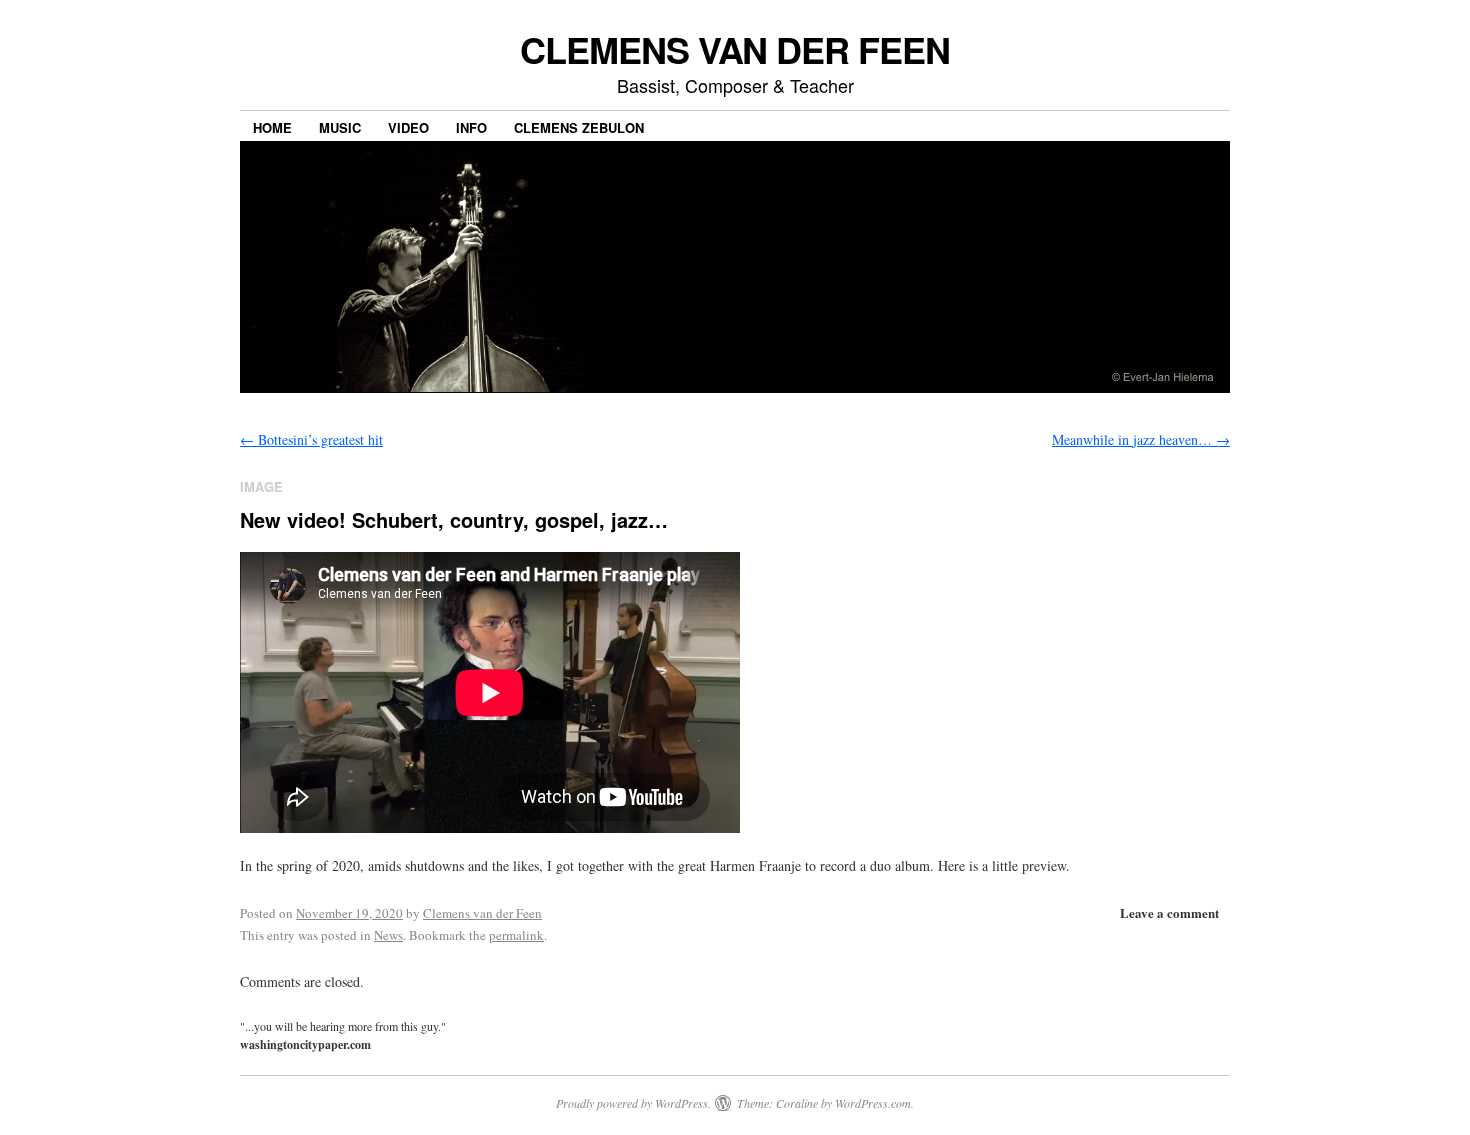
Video (408, 127)
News (388, 935)
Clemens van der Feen (482, 913)
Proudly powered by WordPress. (633, 1103)
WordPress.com (873, 1103)
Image (261, 486)
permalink (516, 935)
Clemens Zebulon (579, 127)
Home (272, 127)
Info (471, 127)
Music (340, 127)
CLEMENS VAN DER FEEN (734, 49)
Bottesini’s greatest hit (311, 439)
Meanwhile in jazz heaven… (1141, 439)
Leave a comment (1169, 912)
